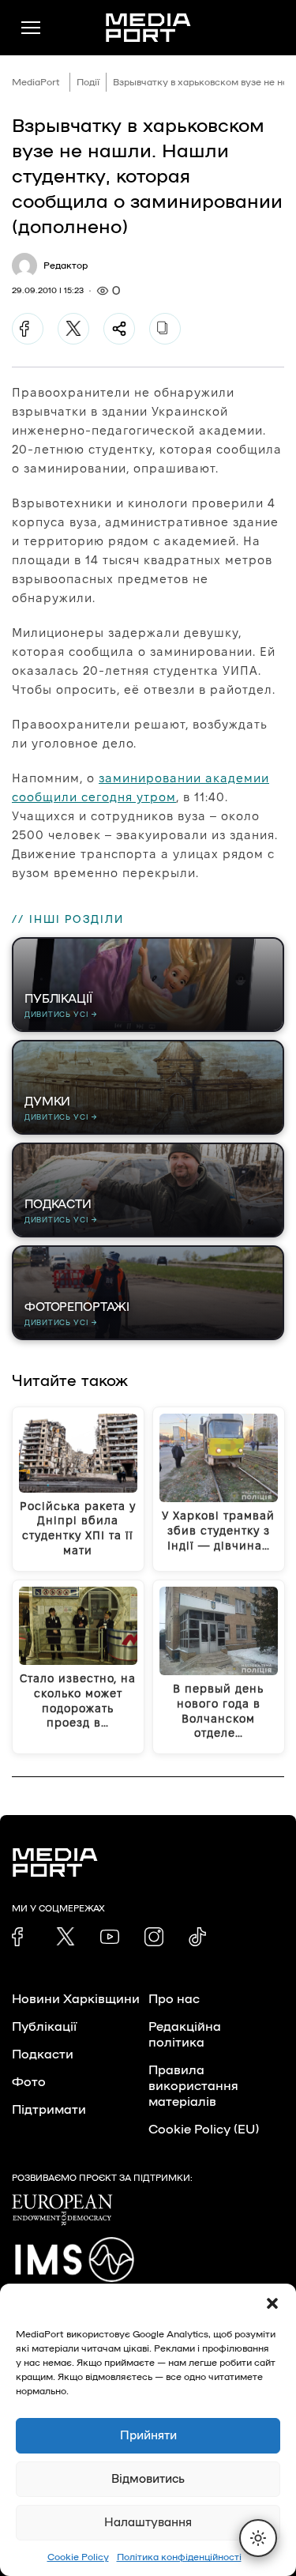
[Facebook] (28, 329)
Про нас (174, 1999)
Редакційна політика (185, 2035)
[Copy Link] (165, 329)
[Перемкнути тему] (258, 2538)
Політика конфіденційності (179, 2557)
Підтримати (49, 2110)
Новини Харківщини (76, 1999)
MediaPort (36, 82)
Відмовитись (148, 2479)
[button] (272, 2303)
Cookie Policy (78, 2557)
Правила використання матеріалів (193, 2086)
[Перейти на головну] (148, 28)
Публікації (44, 2027)
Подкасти (43, 2054)
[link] (21, 1937)
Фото (29, 2082)
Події (88, 82)
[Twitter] (73, 329)
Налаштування (148, 2523)
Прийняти (148, 2436)
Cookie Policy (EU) (204, 2130)
